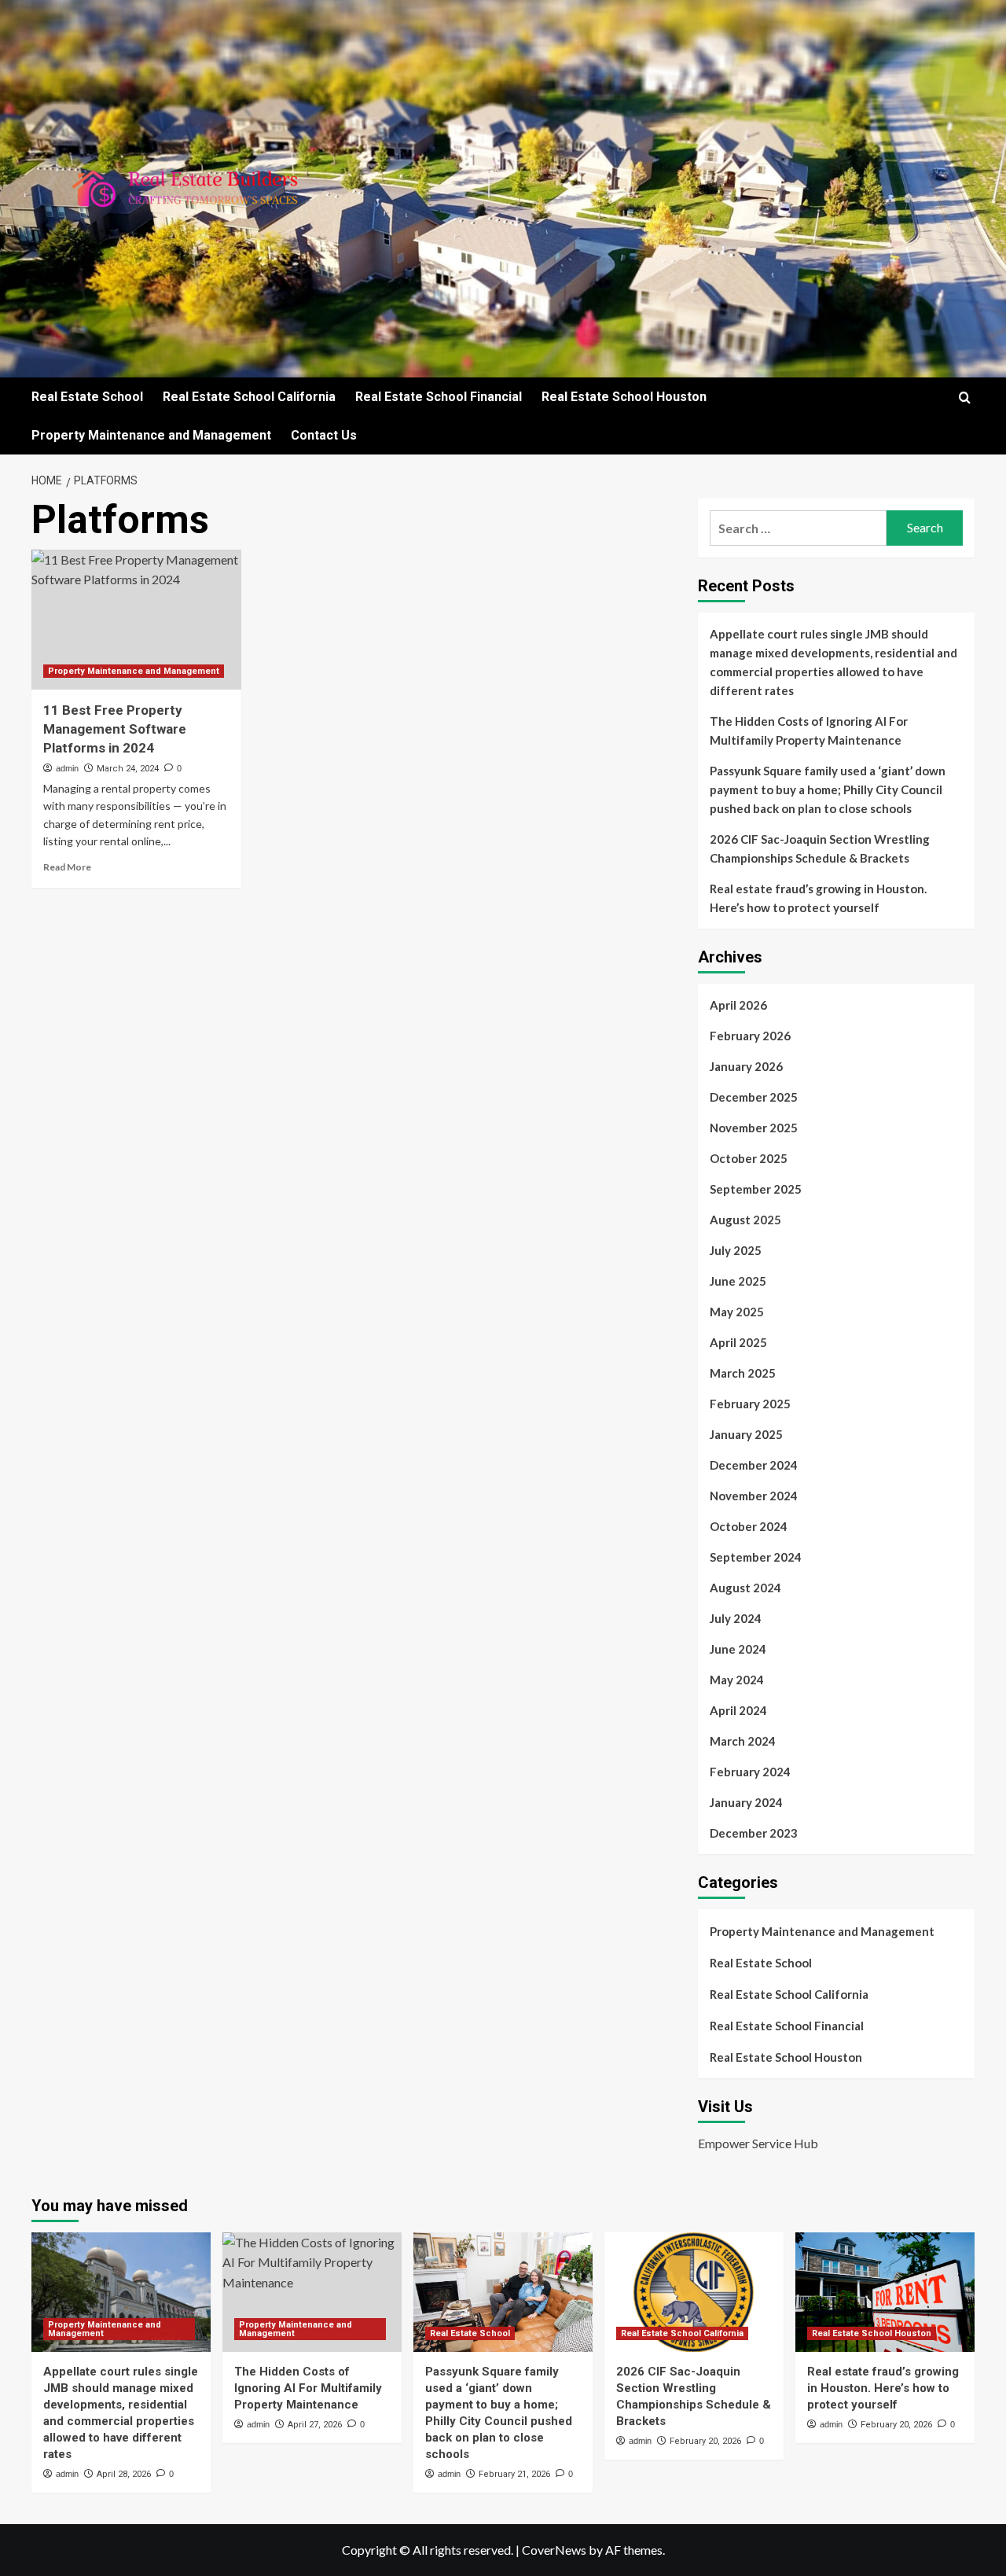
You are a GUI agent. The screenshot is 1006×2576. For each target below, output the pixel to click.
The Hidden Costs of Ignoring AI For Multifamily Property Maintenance (809, 730)
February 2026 (750, 1036)
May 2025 (737, 1312)
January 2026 (746, 1066)
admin (67, 768)
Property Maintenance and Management (151, 435)
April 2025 (738, 1342)
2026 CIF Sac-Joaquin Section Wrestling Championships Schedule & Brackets (820, 848)
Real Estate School (87, 397)
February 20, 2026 (705, 2441)
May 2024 (737, 1680)
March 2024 (743, 1741)
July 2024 (736, 1618)
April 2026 (738, 1005)
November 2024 (754, 1496)
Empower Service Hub (758, 2143)
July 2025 (736, 1250)
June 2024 (738, 1649)
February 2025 (750, 1404)
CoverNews (554, 2550)
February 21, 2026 (514, 2474)
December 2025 (754, 1097)
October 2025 (749, 1158)
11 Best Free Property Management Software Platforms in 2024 (115, 729)
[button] (965, 397)
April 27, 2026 (315, 2425)
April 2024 (738, 1710)
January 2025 (746, 1434)
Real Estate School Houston (624, 397)
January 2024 (746, 1802)
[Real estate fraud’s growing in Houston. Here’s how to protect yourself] (885, 2292)
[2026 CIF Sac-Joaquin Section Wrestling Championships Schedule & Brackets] (694, 2292)
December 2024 (754, 1465)
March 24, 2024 (128, 769)
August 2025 (745, 1220)
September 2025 (756, 1189)
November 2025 (754, 1128)
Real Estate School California (249, 397)
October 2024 (749, 1526)
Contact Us (324, 435)
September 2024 (756, 1557)
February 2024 (750, 1772)
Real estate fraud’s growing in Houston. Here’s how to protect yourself (818, 898)
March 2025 (743, 1373)
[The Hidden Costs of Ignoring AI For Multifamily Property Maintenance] (312, 2292)
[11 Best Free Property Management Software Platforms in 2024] (136, 620)
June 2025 (738, 1281)
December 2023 (754, 1833)
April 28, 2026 (124, 2474)
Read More (67, 867)
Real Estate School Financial (439, 397)
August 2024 (745, 1588)
